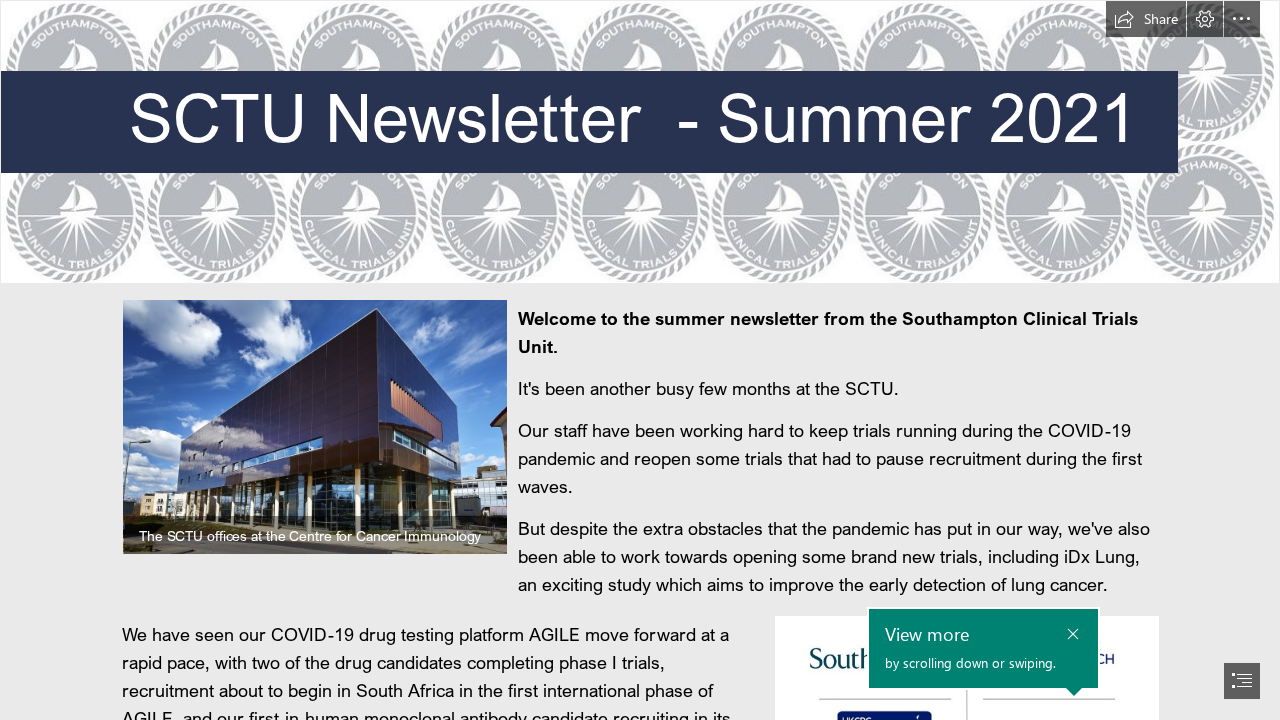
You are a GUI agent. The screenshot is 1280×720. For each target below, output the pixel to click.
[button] (1146, 19)
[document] (640, 360)
